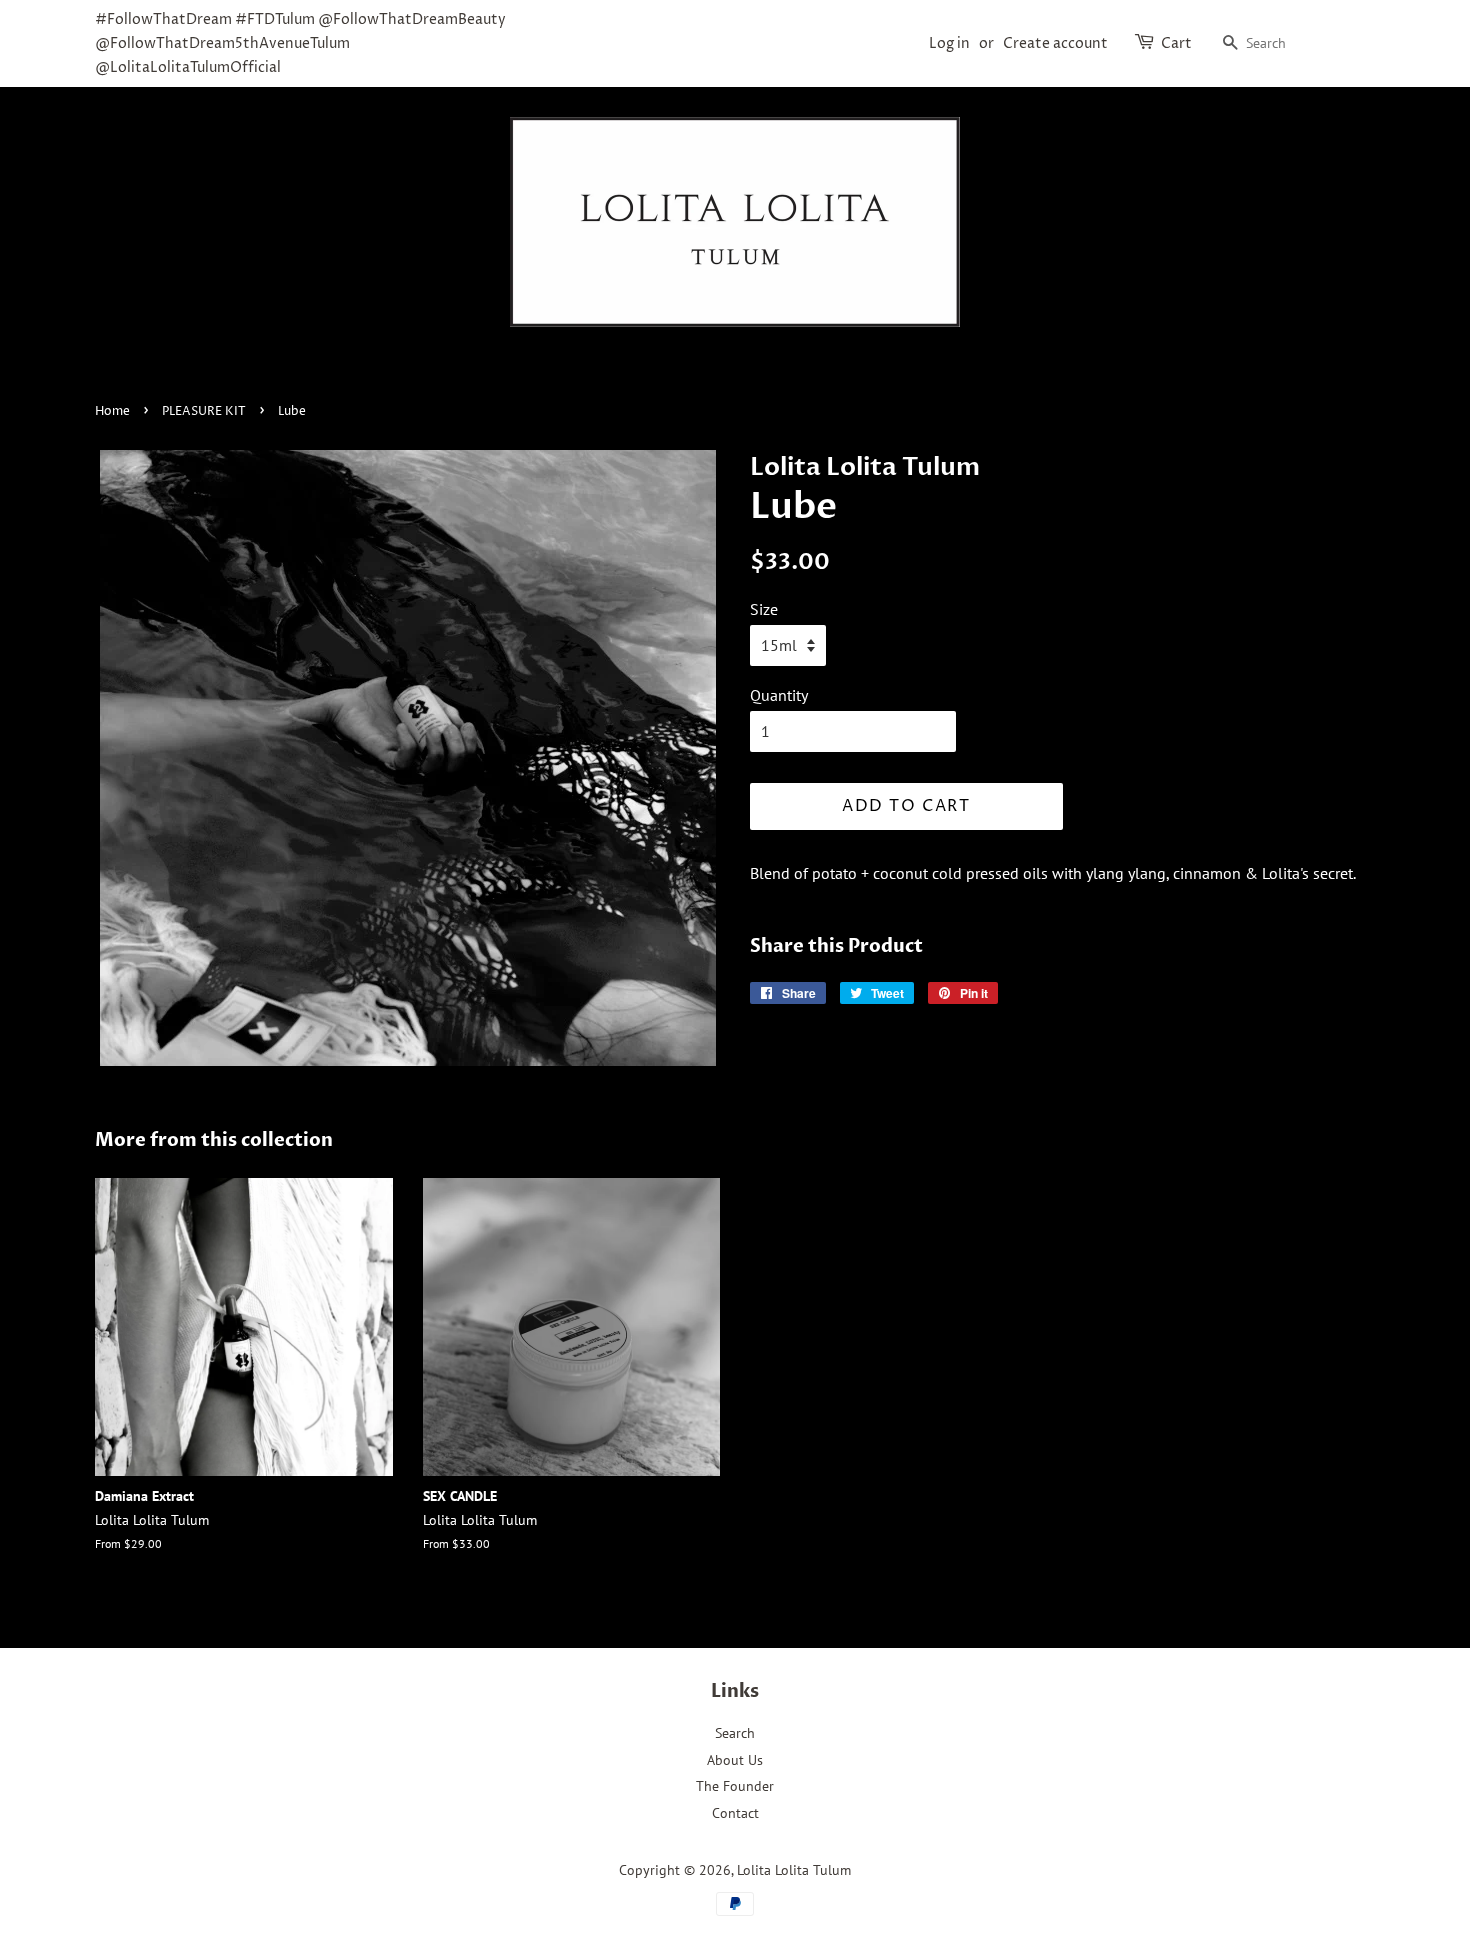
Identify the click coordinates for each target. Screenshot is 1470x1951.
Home (112, 411)
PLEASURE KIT (204, 411)
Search (735, 1733)
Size (764, 609)
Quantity (779, 695)
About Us (735, 1760)
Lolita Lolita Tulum (794, 1870)
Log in (949, 43)
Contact (735, 1813)
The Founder (735, 1786)
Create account (1055, 43)
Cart (1176, 43)
